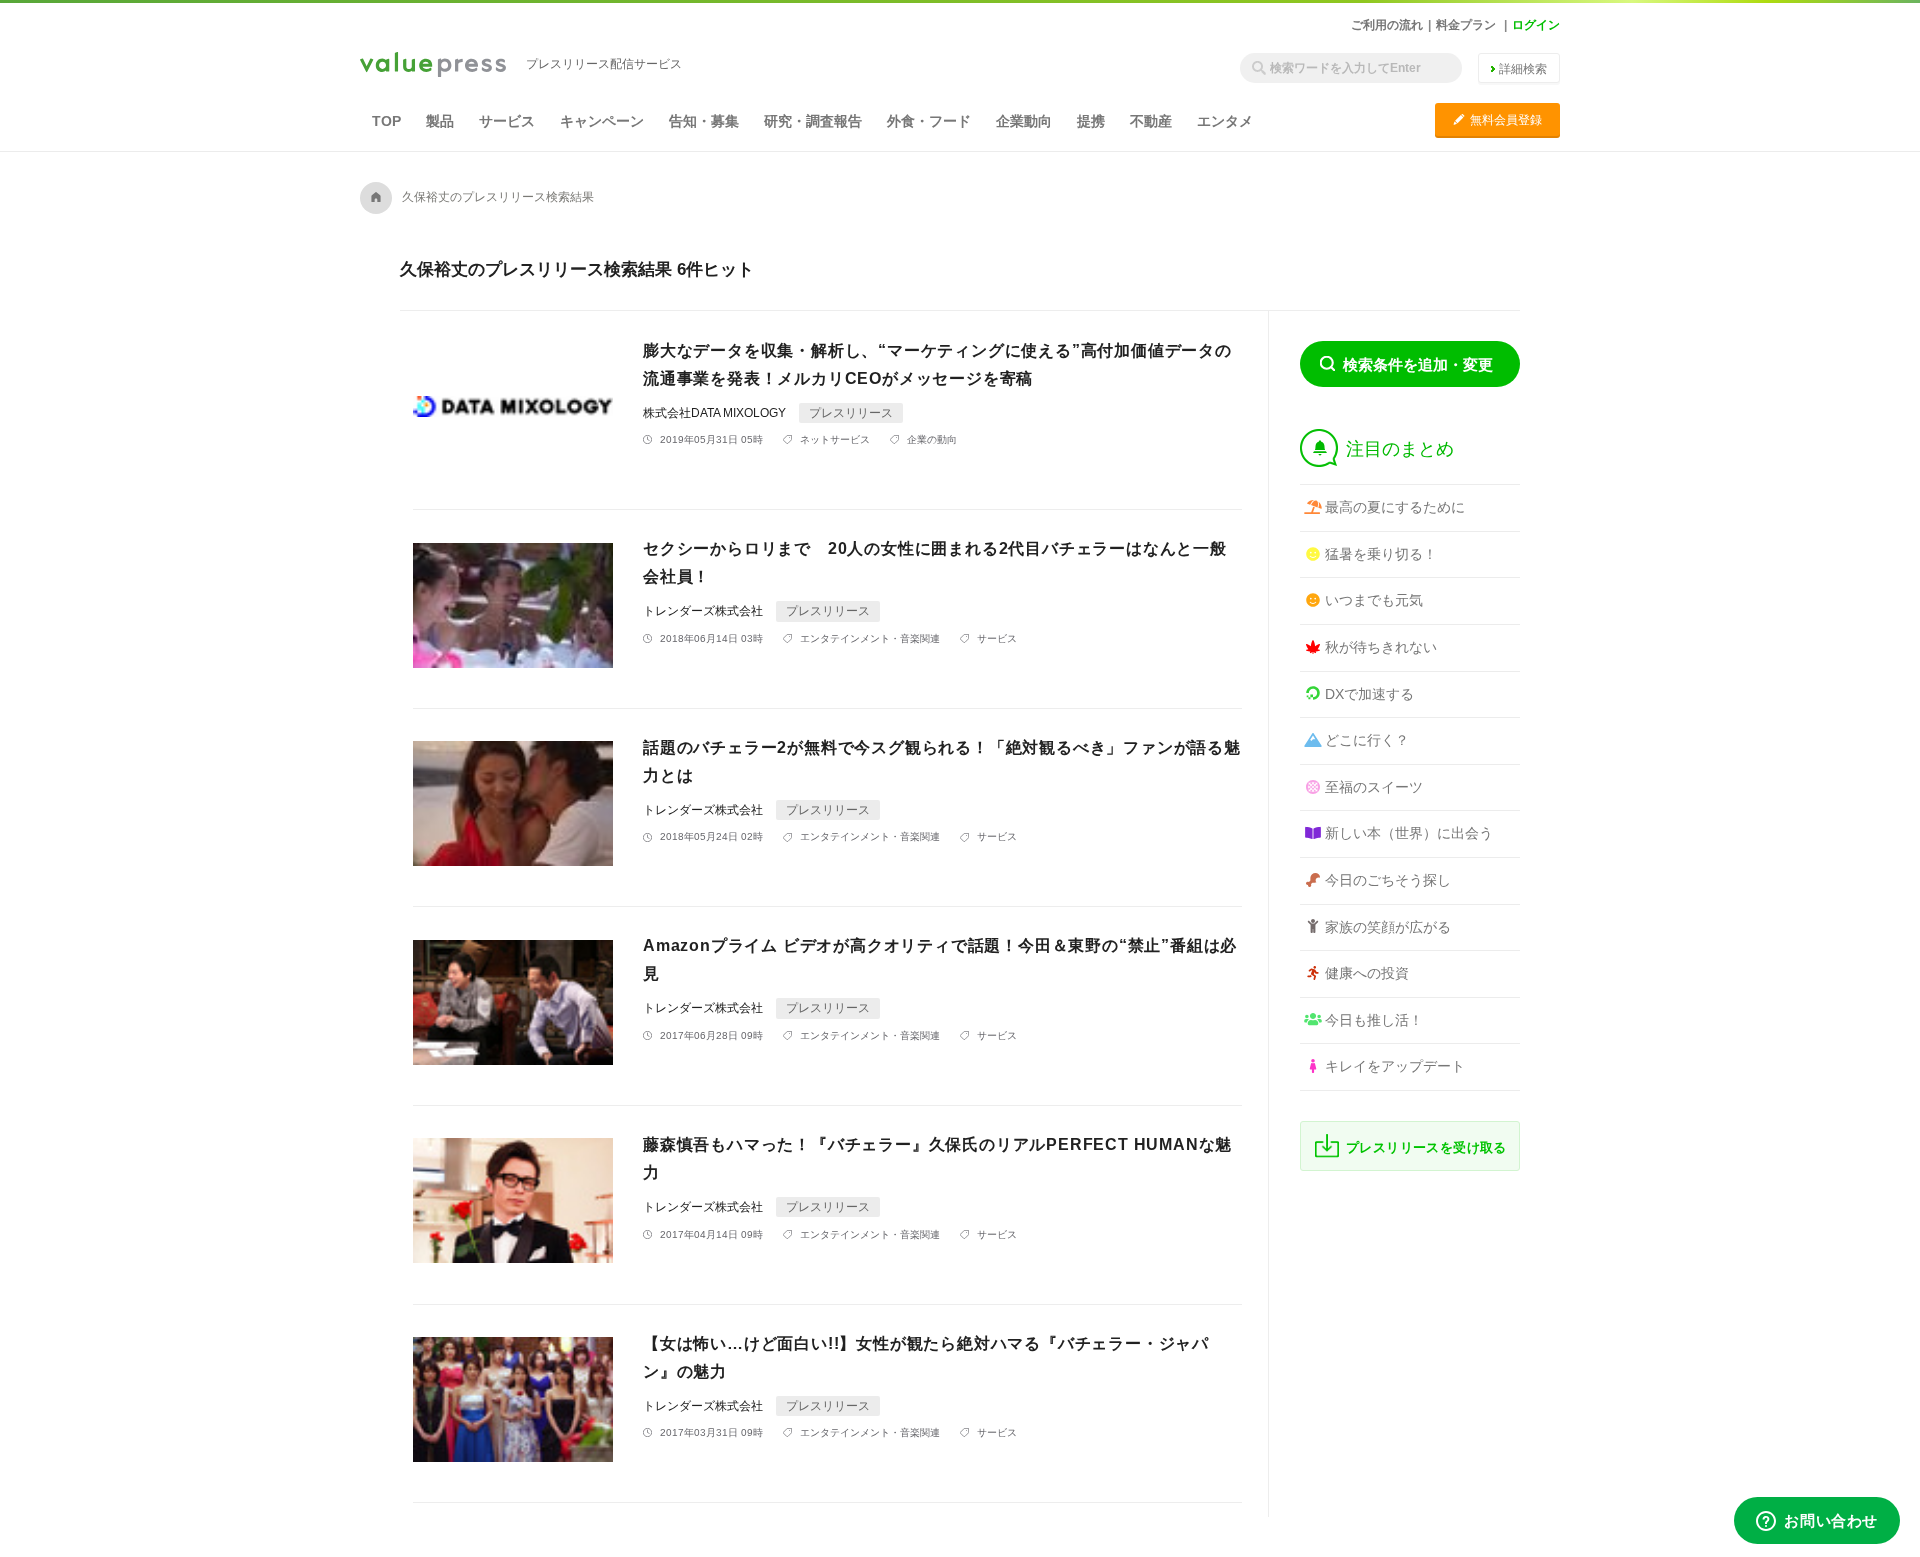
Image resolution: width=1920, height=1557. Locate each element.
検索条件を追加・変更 (1418, 364)
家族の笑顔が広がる (1388, 927)
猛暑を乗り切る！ (1381, 554)
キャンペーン (602, 121)
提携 (1091, 121)
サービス (507, 121)
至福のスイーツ (1374, 787)
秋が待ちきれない (1381, 647)
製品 (440, 121)
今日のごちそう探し (1388, 880)
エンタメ (1225, 121)
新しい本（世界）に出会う (1409, 833)
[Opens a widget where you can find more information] (1817, 1522)
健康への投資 (1367, 973)
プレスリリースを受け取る (1426, 1147)
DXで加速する (1369, 694)
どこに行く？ (1367, 740)
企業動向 (1024, 121)
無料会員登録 (1497, 119)
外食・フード (929, 121)
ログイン (1536, 25)
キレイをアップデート (1395, 1066)
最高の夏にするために (1395, 507)
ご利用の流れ (1387, 25)
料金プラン (1466, 25)
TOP (386, 121)
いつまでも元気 (1374, 600)
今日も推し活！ (1374, 1020)
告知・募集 (704, 121)
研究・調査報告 (813, 121)
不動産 (1151, 121)
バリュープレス (433, 66)
